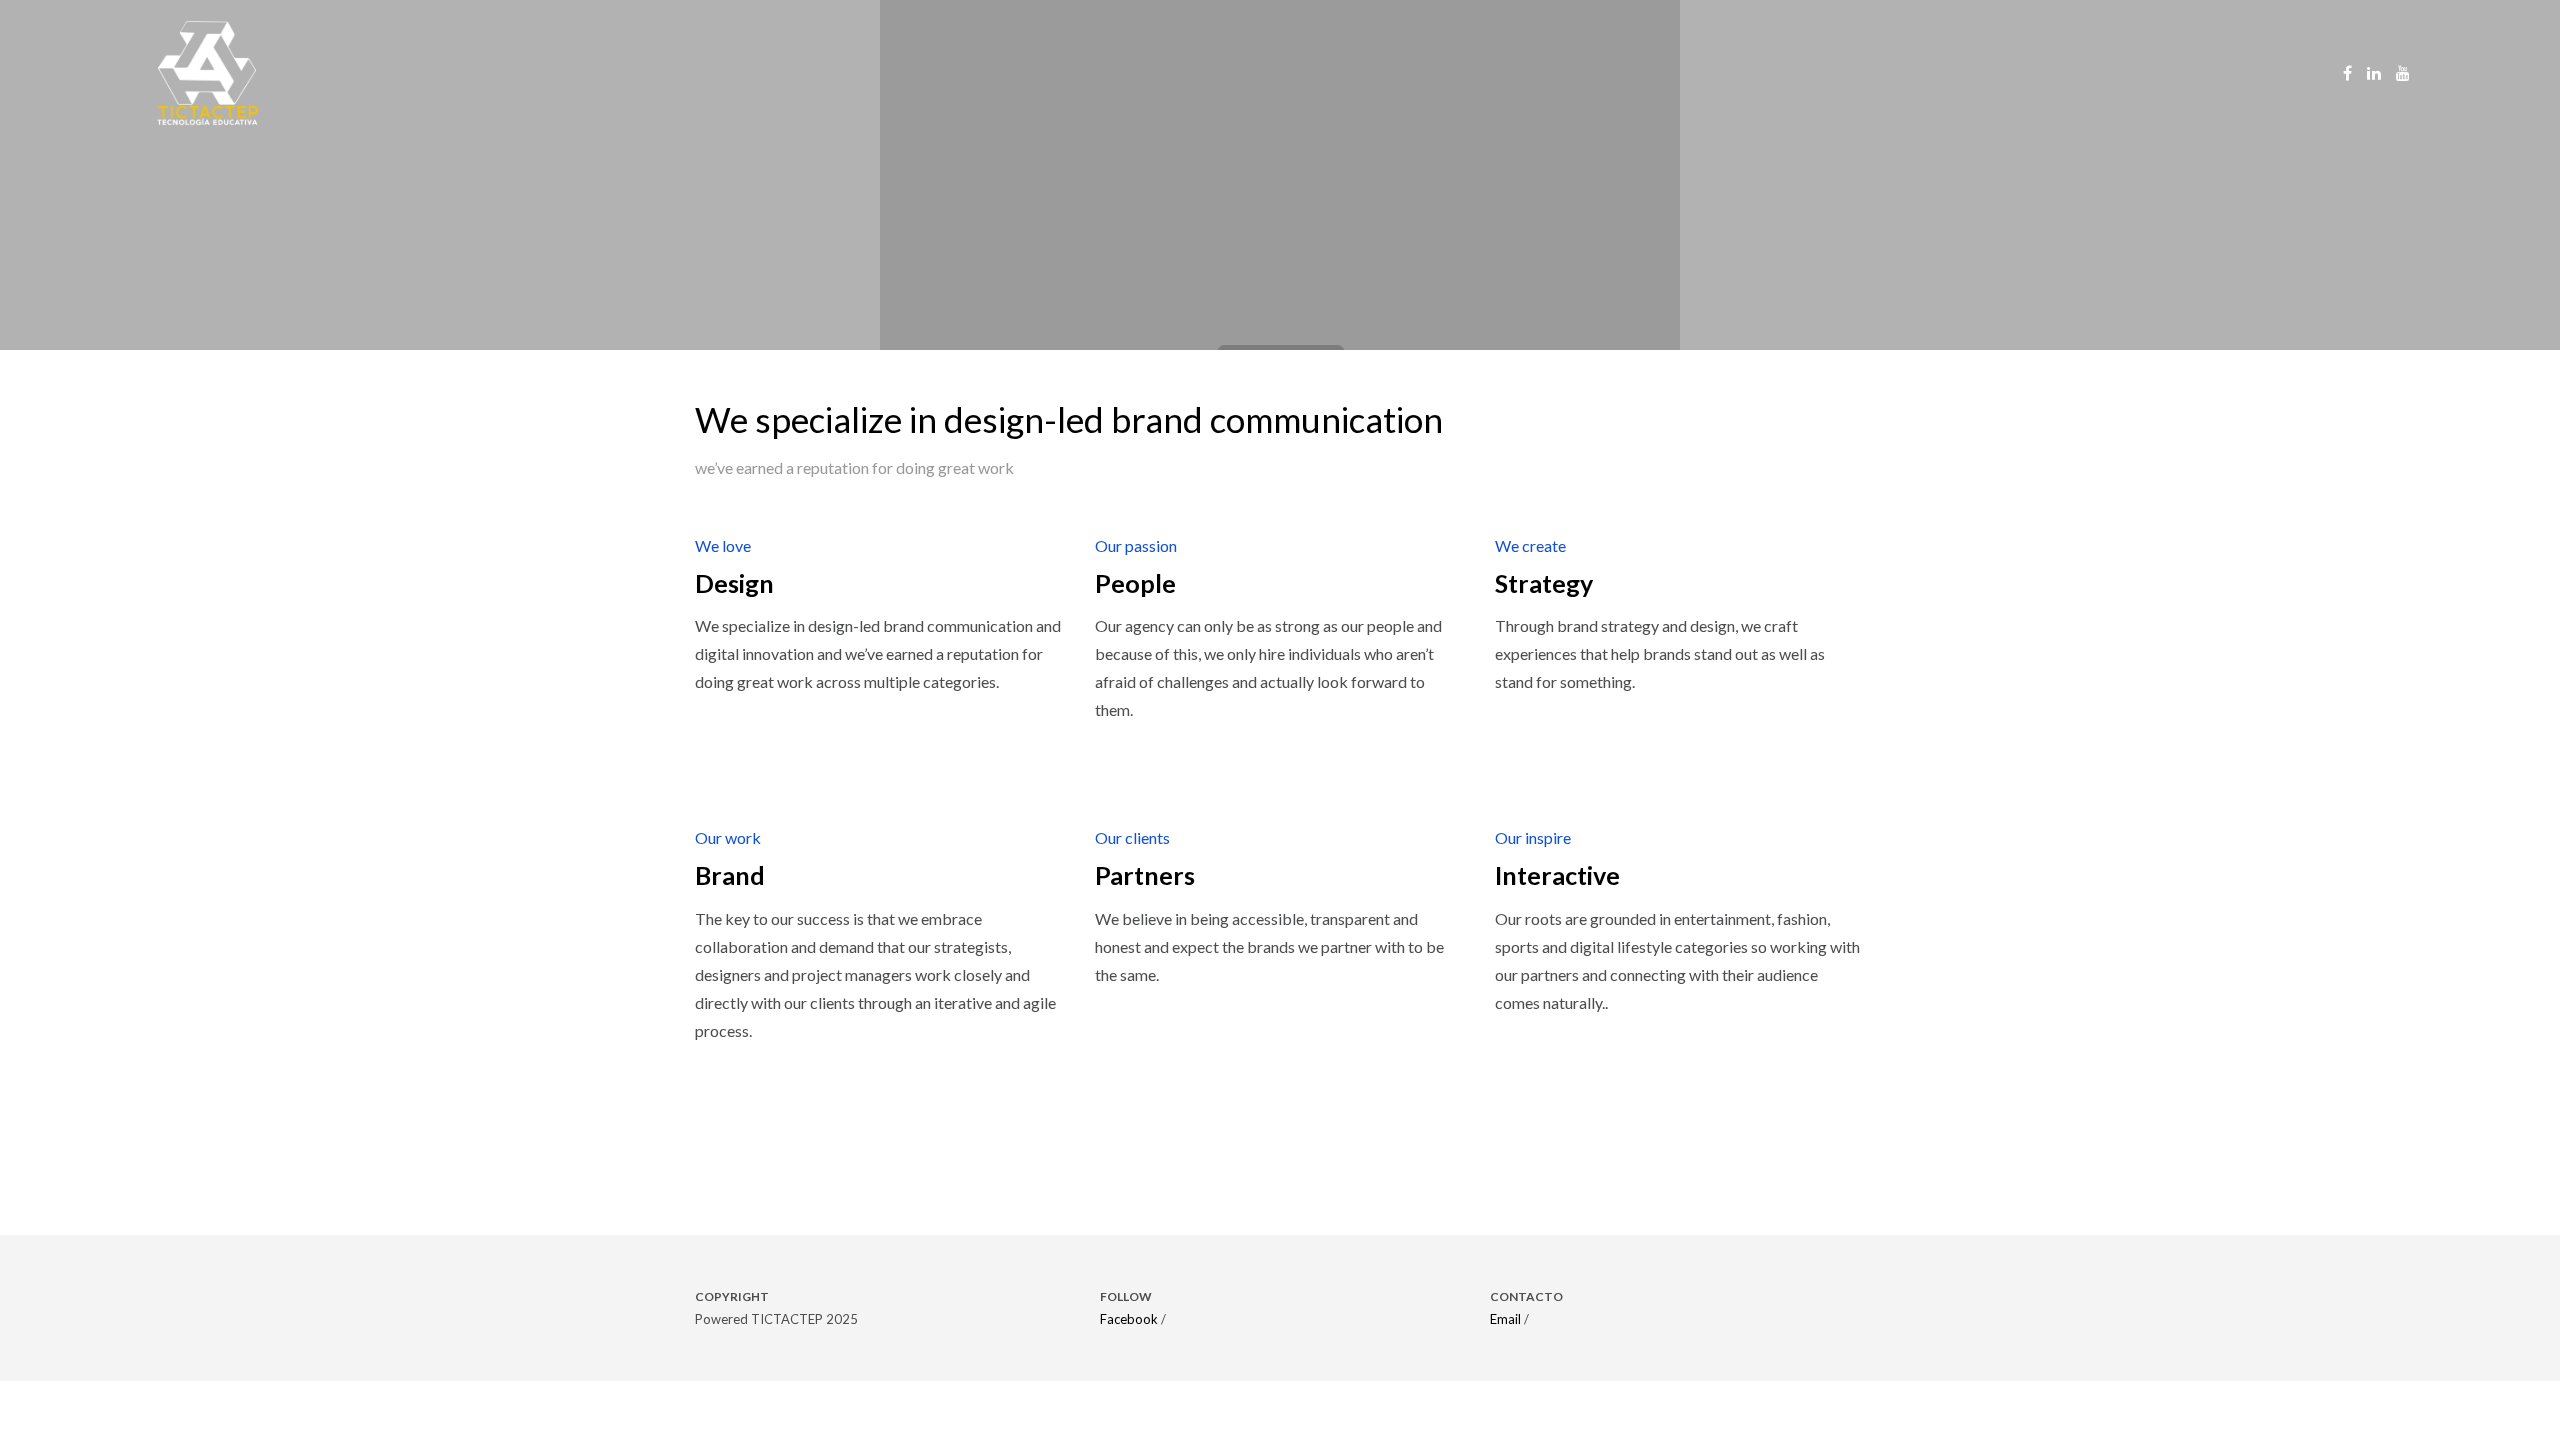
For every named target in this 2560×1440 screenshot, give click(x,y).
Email (1505, 1319)
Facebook (1129, 1319)
